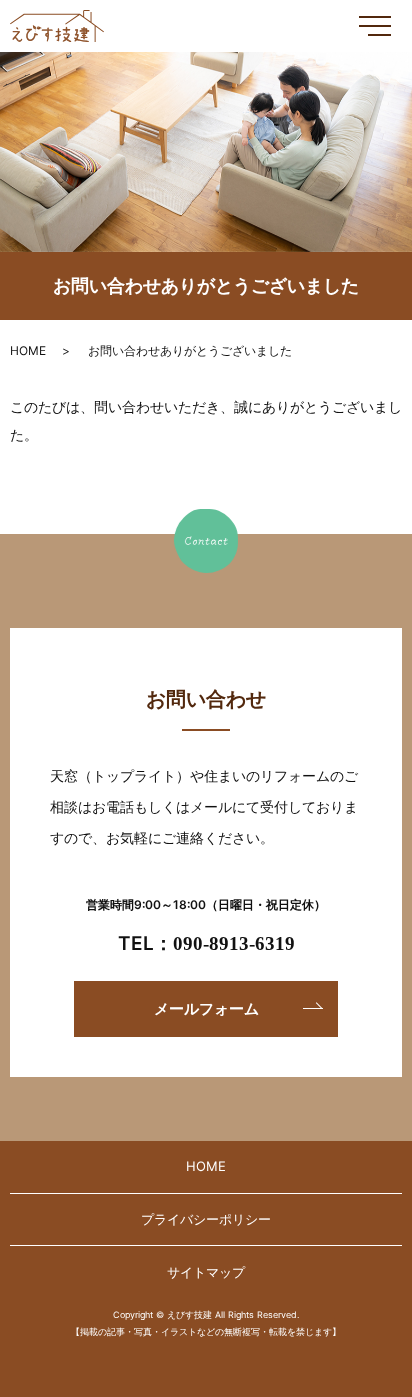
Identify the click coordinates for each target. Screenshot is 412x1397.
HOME (28, 350)
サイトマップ (206, 1272)
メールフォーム (206, 1008)
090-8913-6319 (234, 943)
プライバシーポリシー (206, 1219)
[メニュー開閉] (375, 26)
